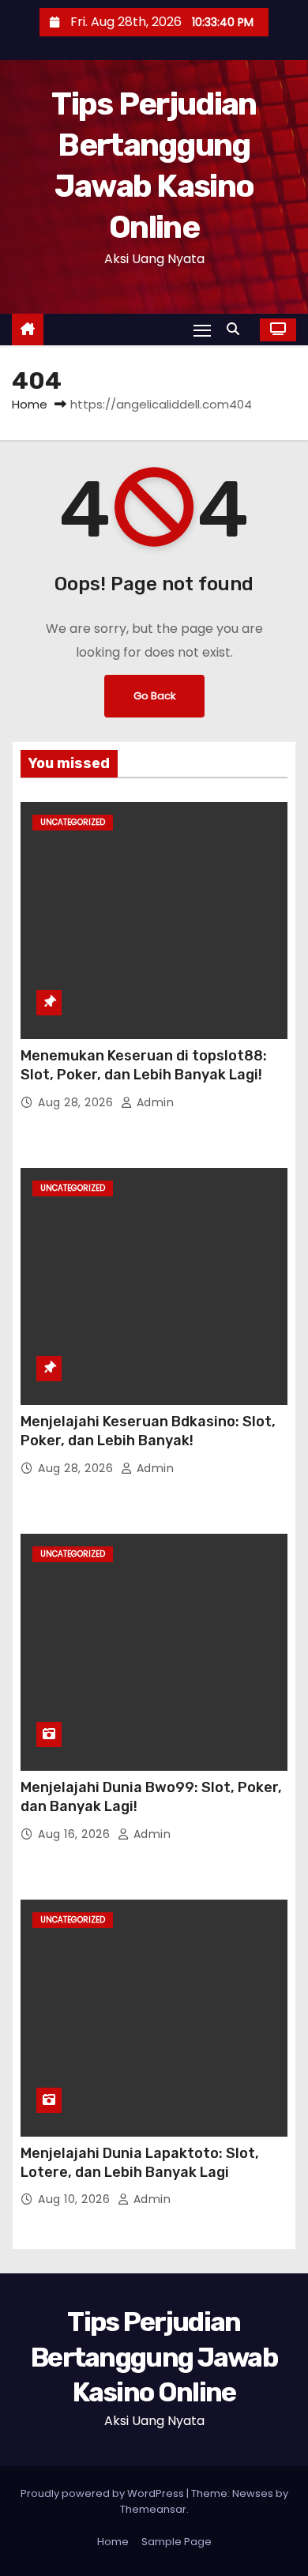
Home (30, 404)
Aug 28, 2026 (77, 1102)
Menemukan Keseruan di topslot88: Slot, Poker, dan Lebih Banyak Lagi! (144, 1065)
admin (153, 1102)
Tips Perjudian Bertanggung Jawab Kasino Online (154, 2357)
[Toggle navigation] (202, 330)
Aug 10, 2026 (76, 2199)
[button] (237, 329)
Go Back (154, 696)
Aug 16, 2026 (76, 1834)
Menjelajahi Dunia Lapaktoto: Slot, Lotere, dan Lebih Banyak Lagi (140, 2163)
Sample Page (177, 2542)
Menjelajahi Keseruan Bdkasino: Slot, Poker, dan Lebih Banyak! (148, 1431)
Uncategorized (73, 822)
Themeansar (153, 2509)
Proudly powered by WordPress (103, 2493)
